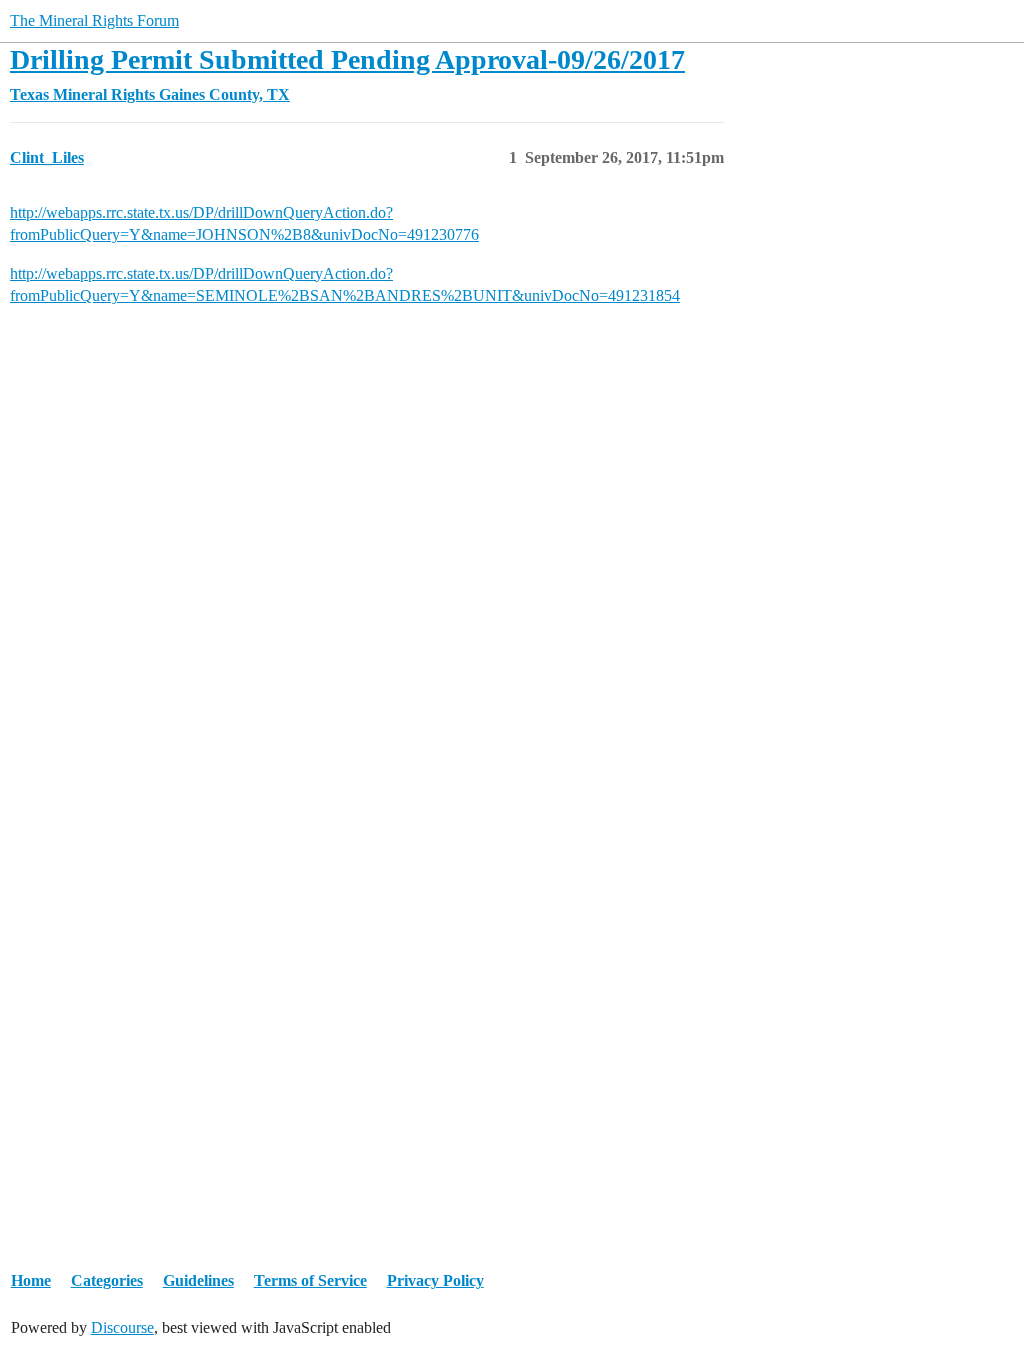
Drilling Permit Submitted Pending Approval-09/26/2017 (347, 59)
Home (31, 1280)
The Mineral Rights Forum (94, 20)
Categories (107, 1280)
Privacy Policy (435, 1280)
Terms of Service (310, 1280)
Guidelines (198, 1280)
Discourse (122, 1327)
